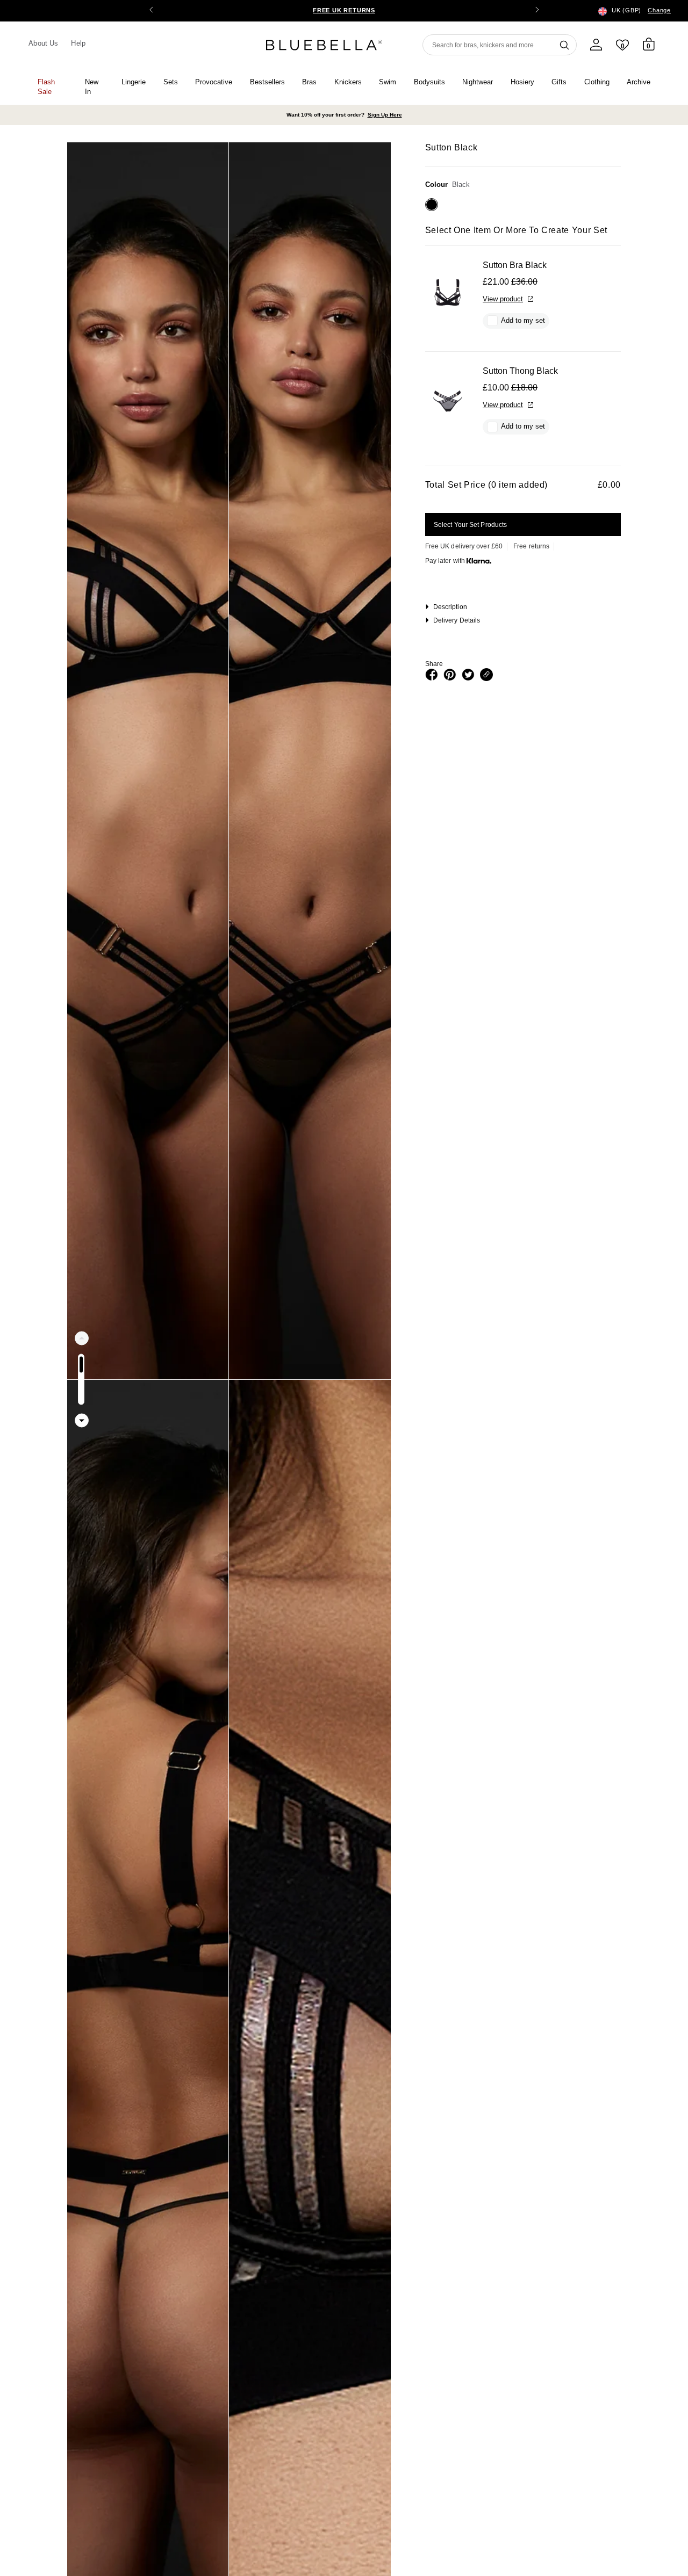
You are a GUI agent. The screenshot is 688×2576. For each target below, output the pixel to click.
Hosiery (522, 82)
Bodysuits (429, 82)
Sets (171, 82)
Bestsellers (267, 82)
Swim (388, 82)
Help (78, 43)
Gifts (559, 82)
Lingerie (134, 82)
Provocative (214, 82)
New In (92, 87)
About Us (43, 43)
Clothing (597, 82)
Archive (639, 82)
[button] (537, 11)
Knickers (348, 82)
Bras (309, 82)
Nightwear (478, 82)
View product (503, 299)
